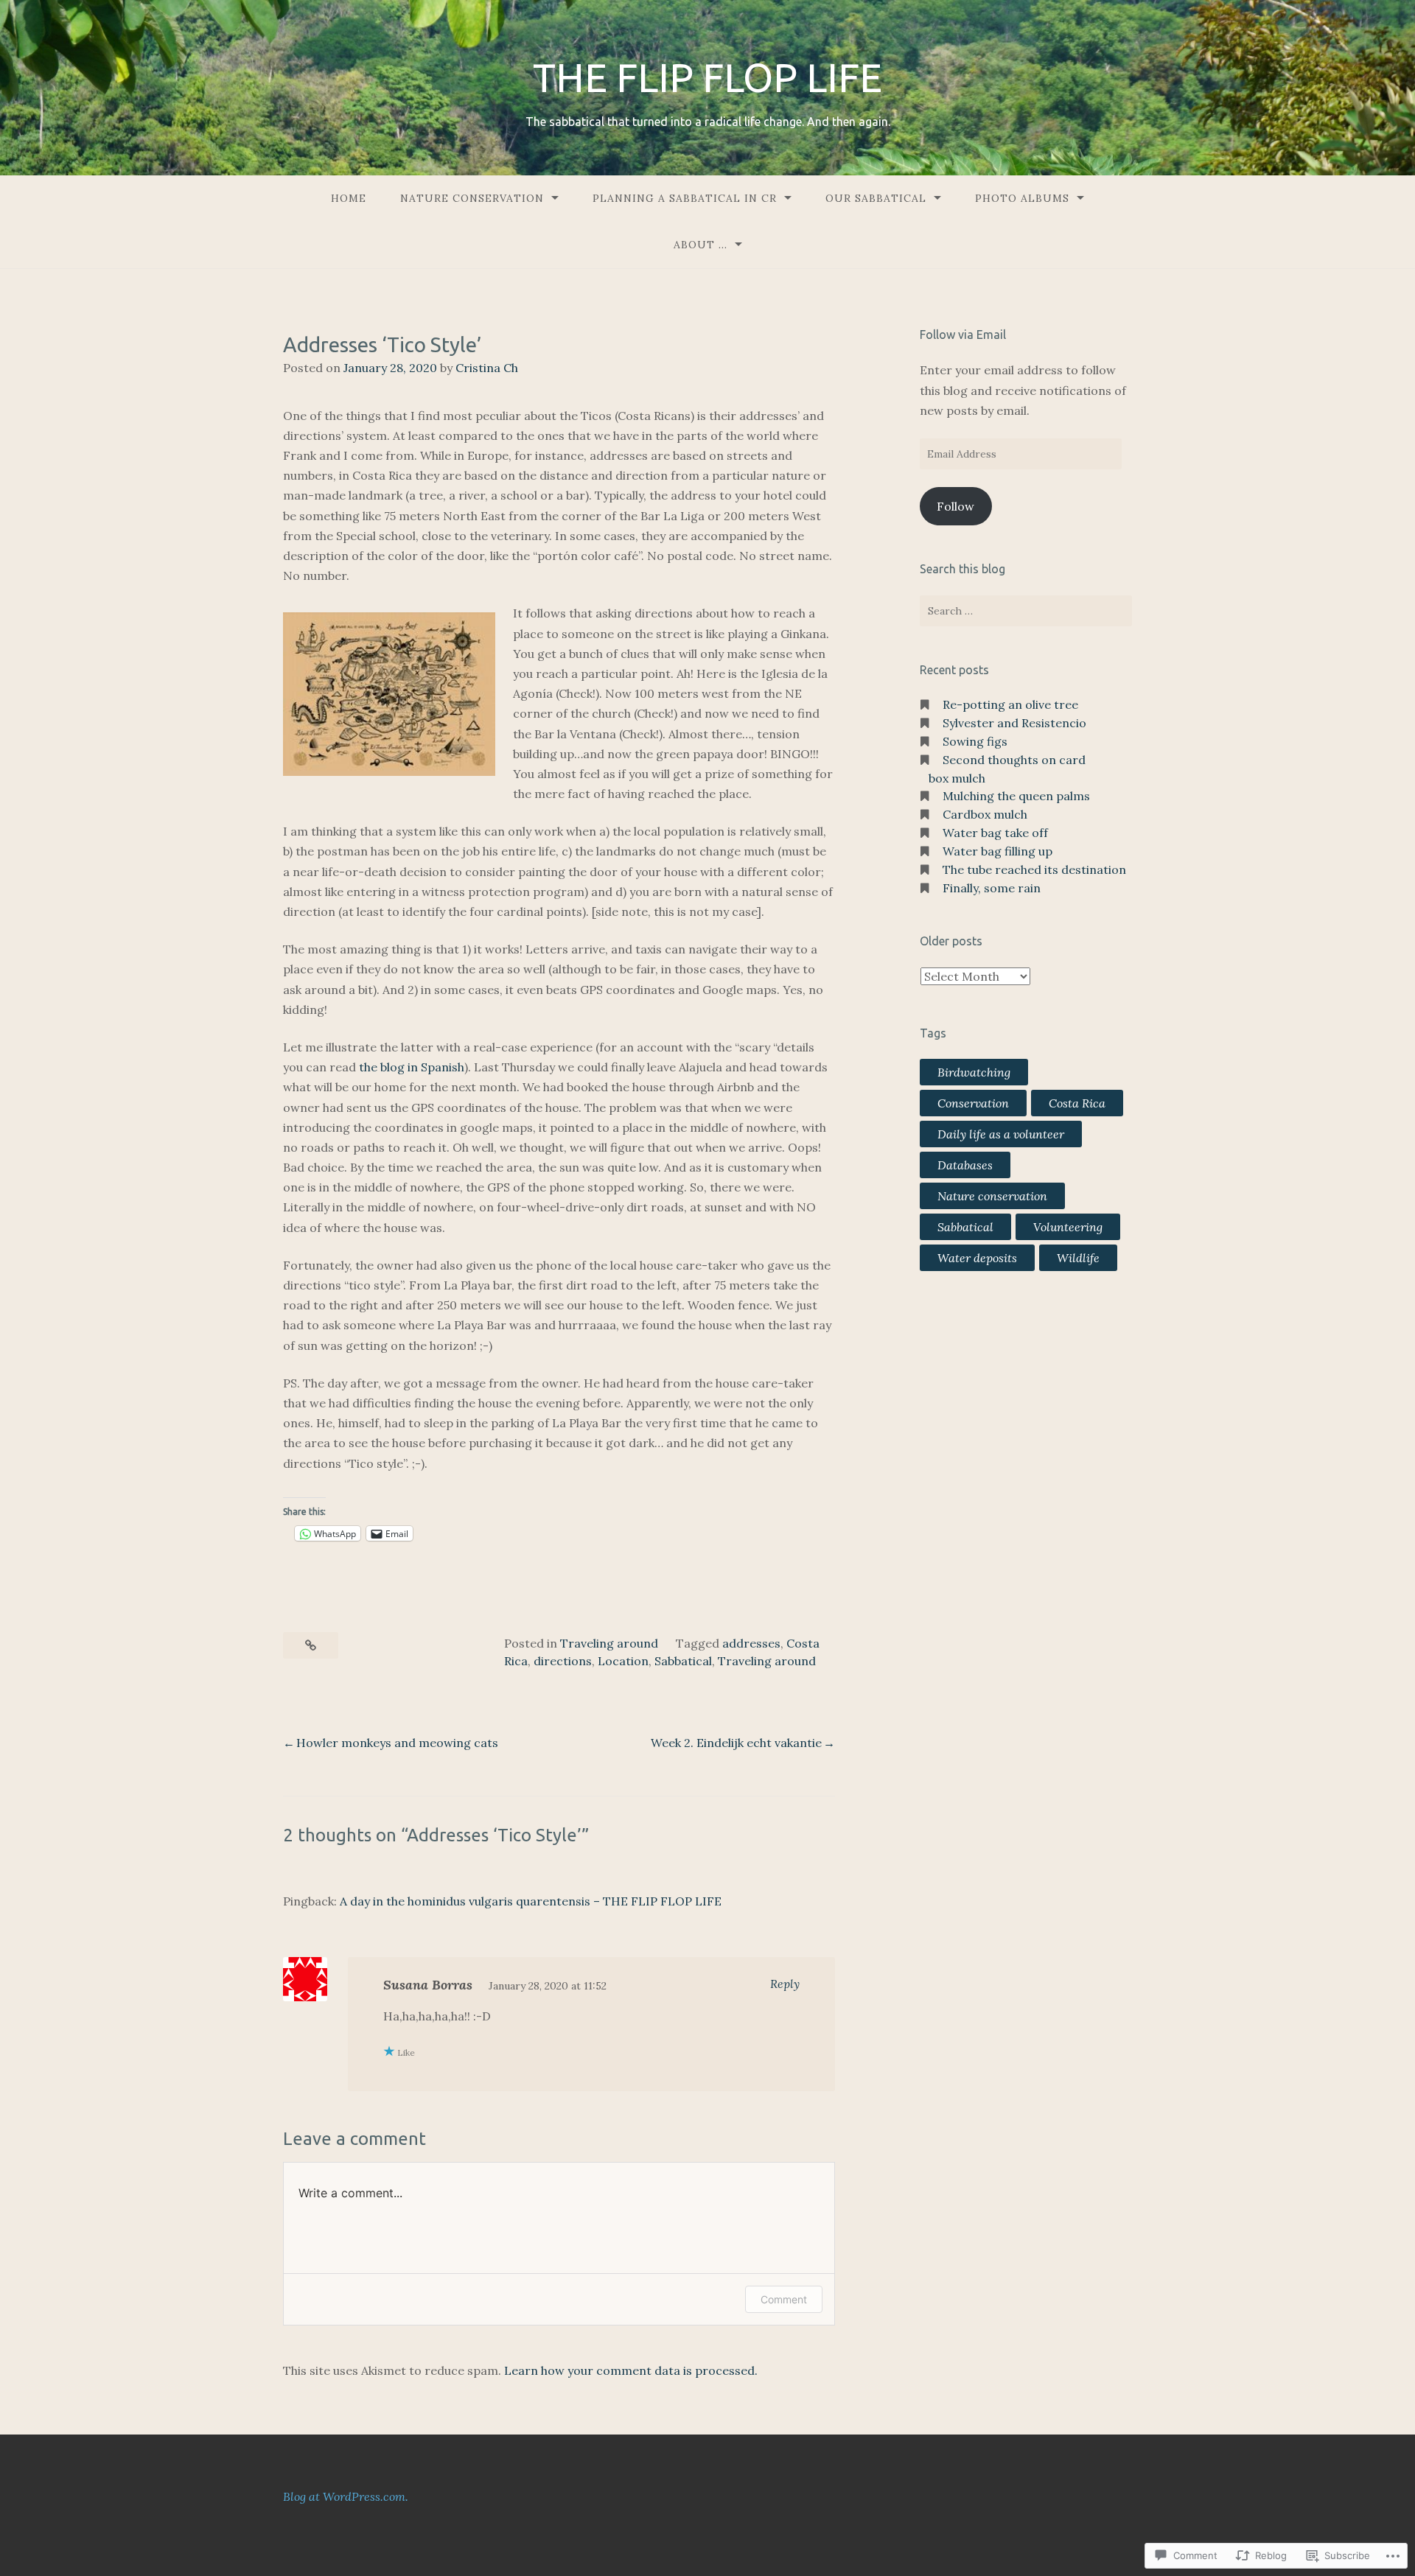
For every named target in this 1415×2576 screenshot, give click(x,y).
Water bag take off (995, 833)
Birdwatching (974, 1072)
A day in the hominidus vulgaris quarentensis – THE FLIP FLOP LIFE (531, 1901)
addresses (751, 1643)
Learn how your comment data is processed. (631, 2370)
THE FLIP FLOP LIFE (707, 77)
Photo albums (1022, 198)
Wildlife (1078, 1258)
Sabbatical (683, 1661)
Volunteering (1068, 1227)
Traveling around (609, 1643)
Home (349, 198)
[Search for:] (1026, 611)
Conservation (973, 1103)
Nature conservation (992, 1196)
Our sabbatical (876, 198)
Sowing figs (975, 741)
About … (700, 245)
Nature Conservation (472, 198)
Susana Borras (428, 1985)
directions (563, 1661)
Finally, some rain (992, 888)
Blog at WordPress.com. (346, 2496)
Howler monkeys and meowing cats (397, 1743)
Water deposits (977, 1258)
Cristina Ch (487, 368)
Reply (785, 1984)
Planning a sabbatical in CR (685, 198)
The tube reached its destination (1034, 869)
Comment (784, 2299)
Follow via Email (963, 335)
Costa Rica (1077, 1103)
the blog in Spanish (412, 1067)
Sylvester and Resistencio (1014, 723)
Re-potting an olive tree (1010, 704)
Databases (965, 1165)
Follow (955, 506)
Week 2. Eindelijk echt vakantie (736, 1743)
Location (623, 1661)
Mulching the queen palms (1016, 796)
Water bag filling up (998, 851)
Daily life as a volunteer (1001, 1134)
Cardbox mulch (985, 814)
